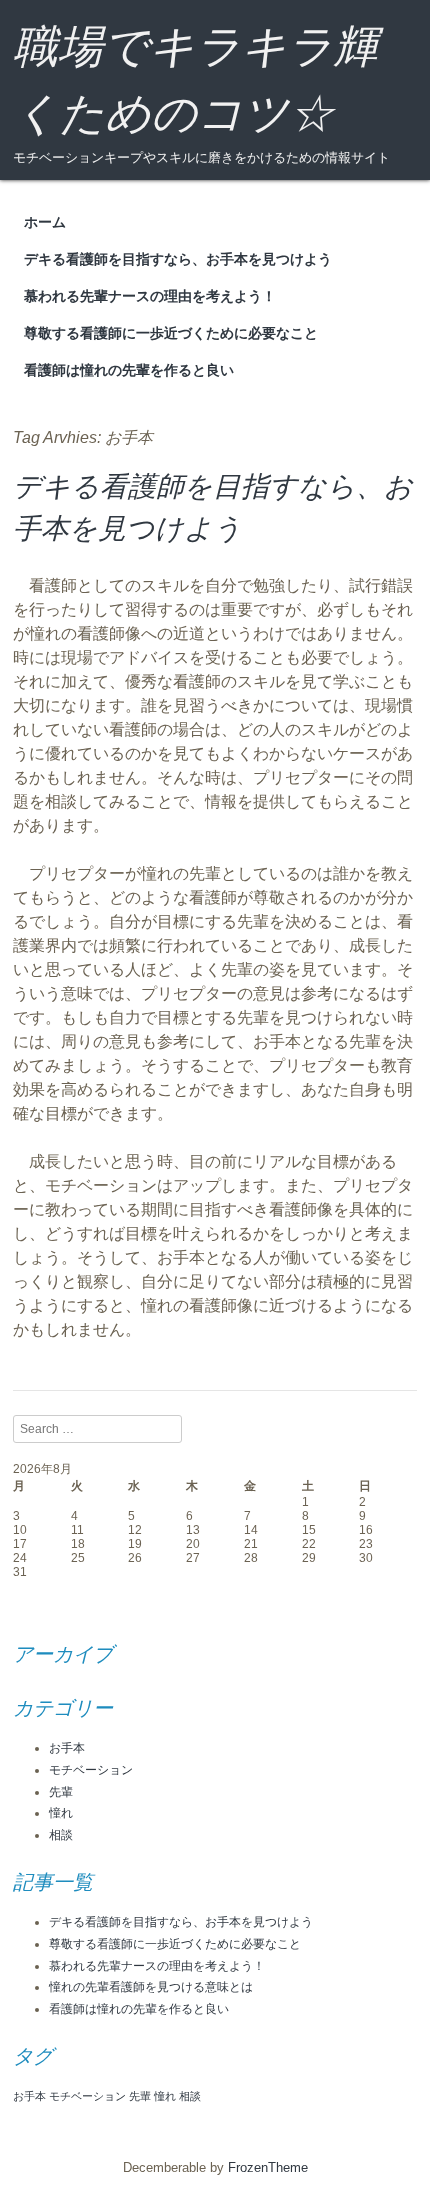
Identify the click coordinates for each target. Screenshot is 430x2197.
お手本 (67, 1748)
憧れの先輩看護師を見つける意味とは (151, 1987)
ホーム (45, 222)
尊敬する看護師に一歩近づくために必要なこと (171, 333)
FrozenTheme (268, 2167)
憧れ (61, 1813)
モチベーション (91, 1770)
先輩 (61, 1792)
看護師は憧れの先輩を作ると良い (129, 370)
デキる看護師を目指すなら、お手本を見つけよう (178, 259)
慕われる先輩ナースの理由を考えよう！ (150, 296)
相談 (61, 1835)
